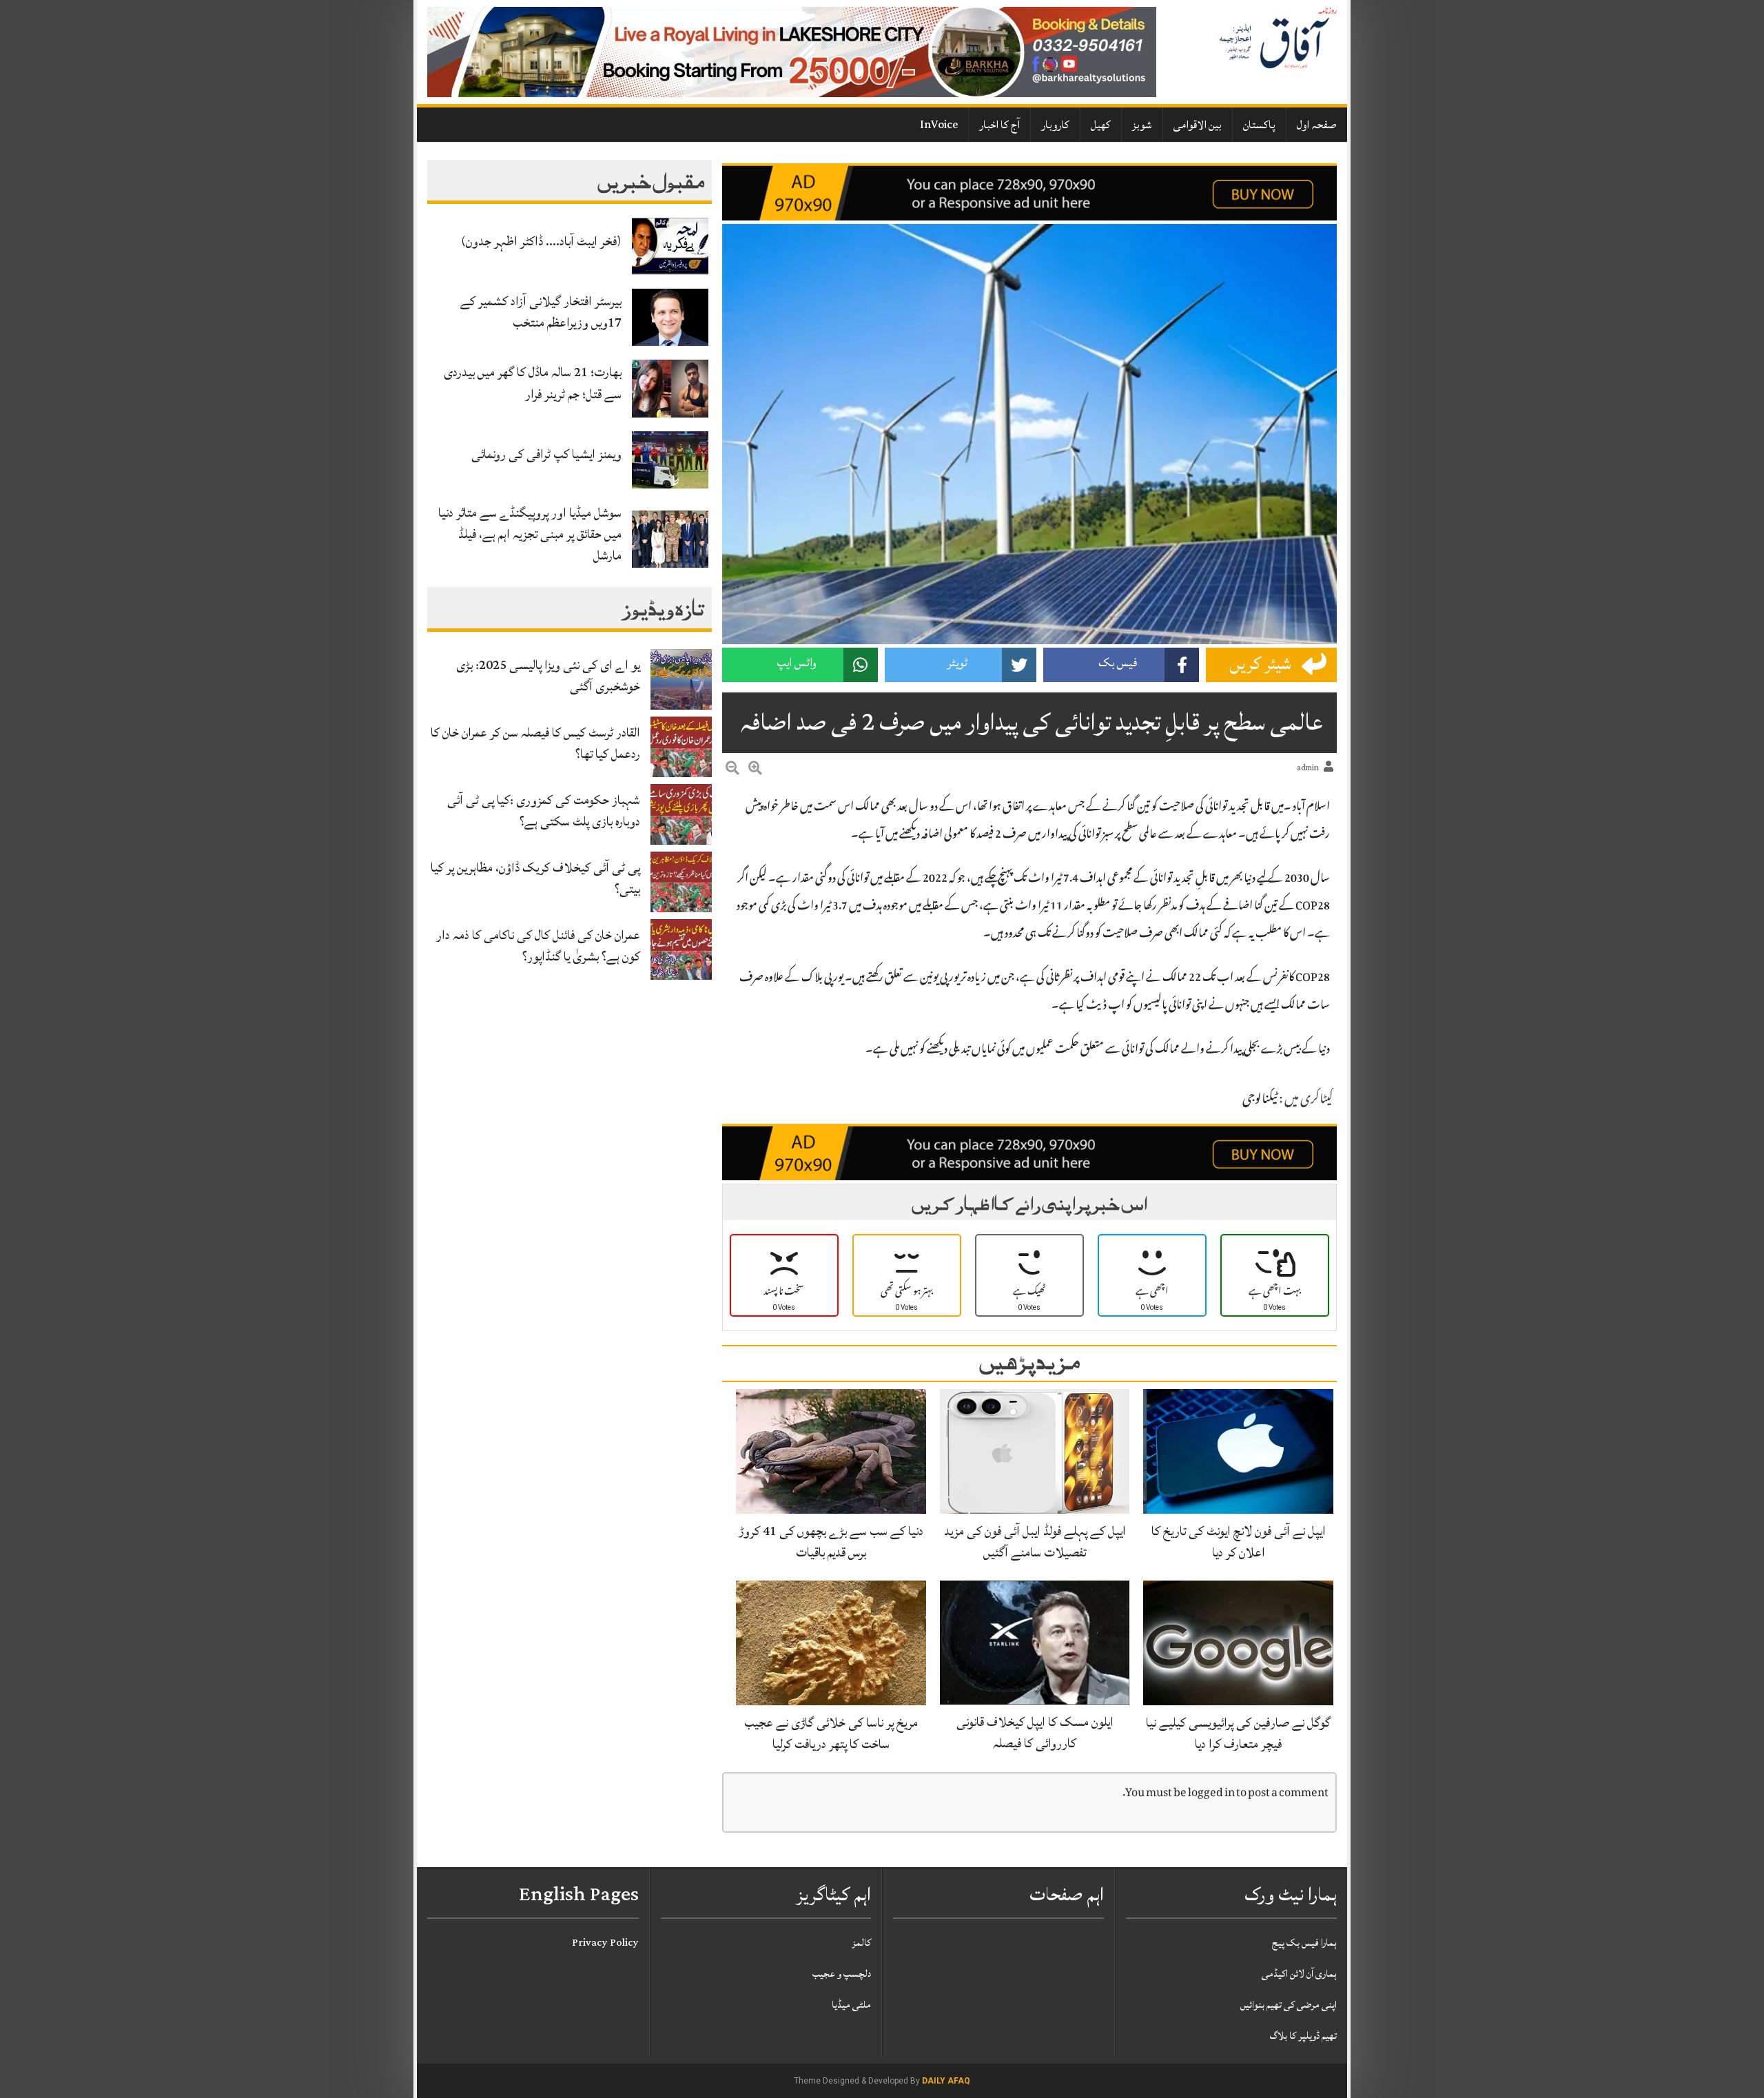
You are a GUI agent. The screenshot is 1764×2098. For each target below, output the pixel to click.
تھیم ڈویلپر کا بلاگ (1303, 2036)
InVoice (939, 125)
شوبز (1142, 125)
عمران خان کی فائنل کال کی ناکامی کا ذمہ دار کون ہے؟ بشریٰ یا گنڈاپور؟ (538, 946)
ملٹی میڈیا (851, 2005)
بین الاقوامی (1198, 125)
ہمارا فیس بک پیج (1304, 1943)
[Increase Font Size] (755, 770)
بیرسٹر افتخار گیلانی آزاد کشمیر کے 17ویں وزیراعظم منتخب (541, 312)
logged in (1211, 1794)
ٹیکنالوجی (1260, 1100)
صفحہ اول (1317, 125)
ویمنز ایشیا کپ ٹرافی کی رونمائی (546, 454)
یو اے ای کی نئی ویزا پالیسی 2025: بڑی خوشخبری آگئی (548, 676)
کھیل (1101, 125)
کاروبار (1055, 125)
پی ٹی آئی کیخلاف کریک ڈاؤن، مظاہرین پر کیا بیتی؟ (535, 878)
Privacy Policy (605, 1943)
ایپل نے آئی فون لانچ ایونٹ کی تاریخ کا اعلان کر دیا (1239, 1542)
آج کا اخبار (999, 125)
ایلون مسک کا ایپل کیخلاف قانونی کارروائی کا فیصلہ (1035, 1732)
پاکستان (1259, 125)
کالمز (861, 1943)
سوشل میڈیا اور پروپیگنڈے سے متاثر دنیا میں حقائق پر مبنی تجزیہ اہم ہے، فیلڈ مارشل (530, 534)
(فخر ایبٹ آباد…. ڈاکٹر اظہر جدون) (541, 241)
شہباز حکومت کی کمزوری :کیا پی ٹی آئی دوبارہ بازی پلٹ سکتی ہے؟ (544, 811)
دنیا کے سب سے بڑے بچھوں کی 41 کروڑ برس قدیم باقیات (831, 1542)
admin (1308, 768)
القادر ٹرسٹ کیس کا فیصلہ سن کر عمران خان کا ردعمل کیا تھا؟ (535, 743)
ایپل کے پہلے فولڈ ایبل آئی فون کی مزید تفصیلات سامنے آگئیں (1035, 1542)
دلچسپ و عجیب (842, 1974)
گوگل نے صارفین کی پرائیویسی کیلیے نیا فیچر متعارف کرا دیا (1238, 1733)
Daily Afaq (946, 2081)
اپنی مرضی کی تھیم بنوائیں (1289, 2005)
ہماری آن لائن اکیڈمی (1299, 1974)
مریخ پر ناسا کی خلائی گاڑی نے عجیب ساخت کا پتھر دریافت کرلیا (831, 1733)
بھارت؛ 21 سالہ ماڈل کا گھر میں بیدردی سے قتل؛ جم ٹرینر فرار (533, 383)
